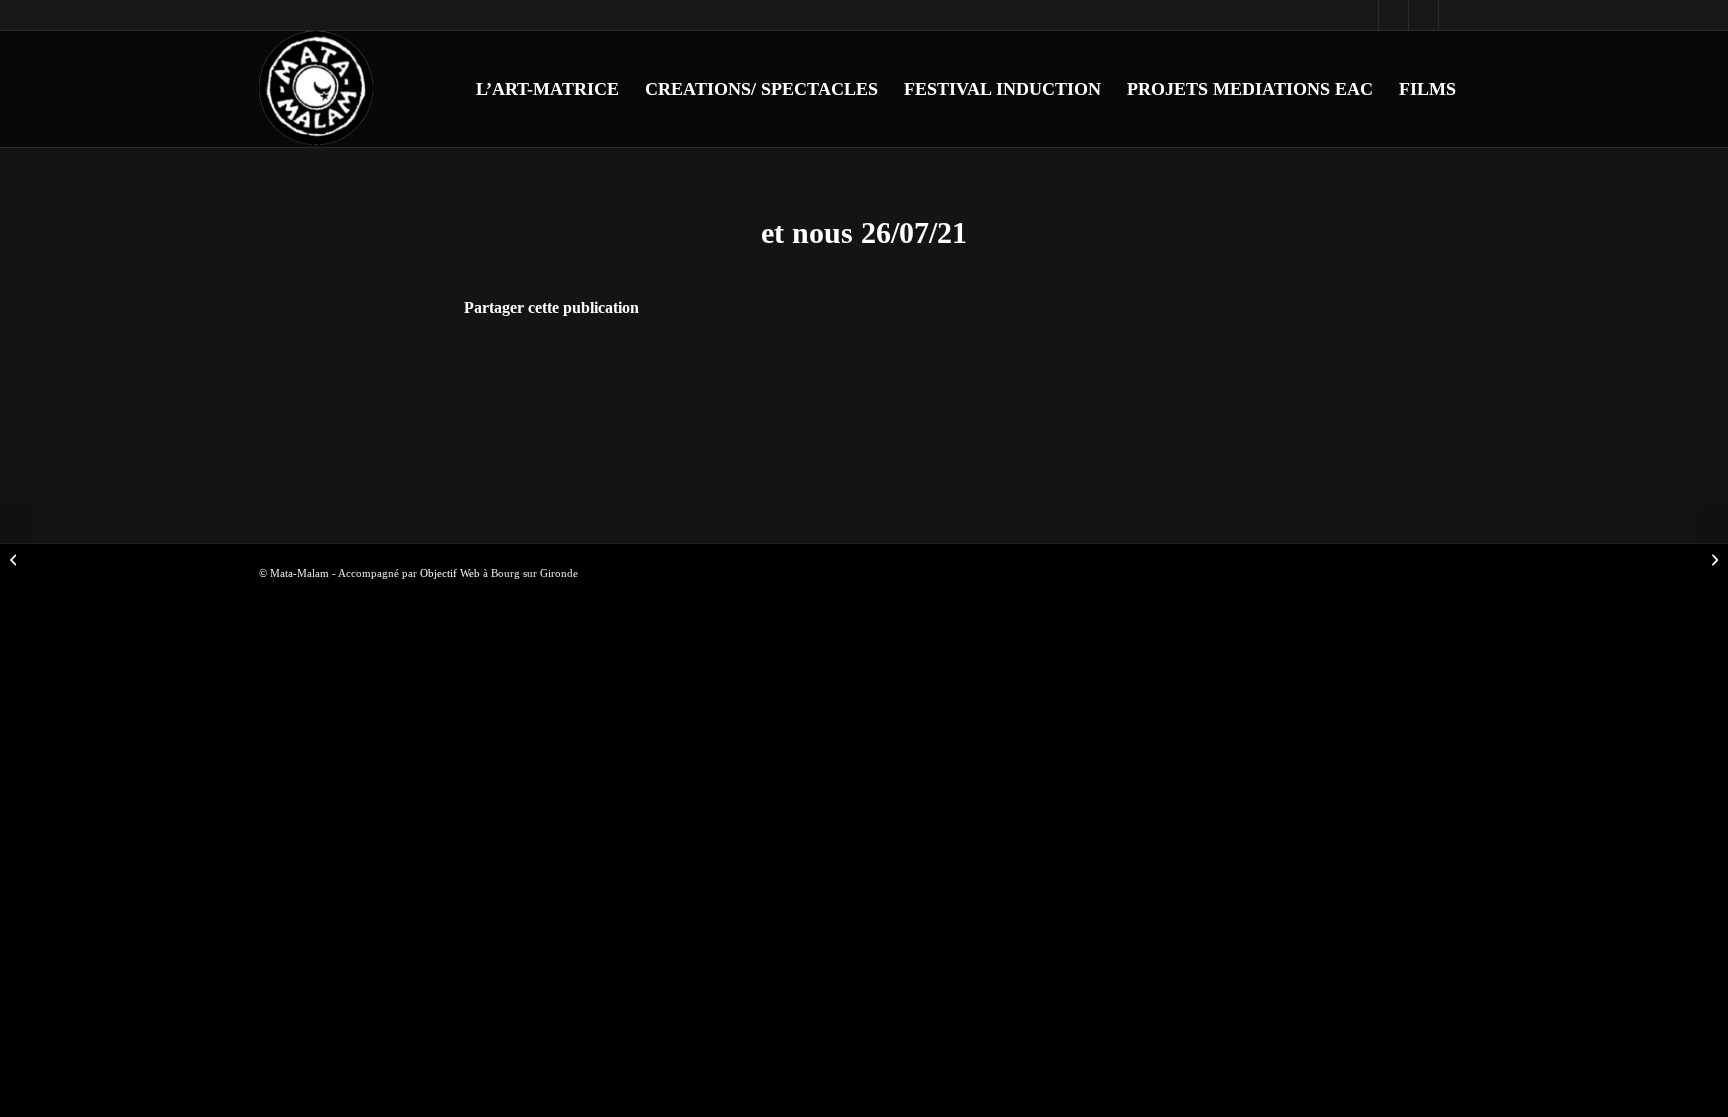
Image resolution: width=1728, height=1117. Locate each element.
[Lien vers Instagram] (1393, 15)
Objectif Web (450, 573)
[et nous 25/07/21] (15, 559)
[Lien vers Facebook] (1363, 15)
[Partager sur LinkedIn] (891, 364)
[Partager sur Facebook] (781, 364)
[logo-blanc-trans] (317, 89)
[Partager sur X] (836, 364)
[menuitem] (547, 89)
